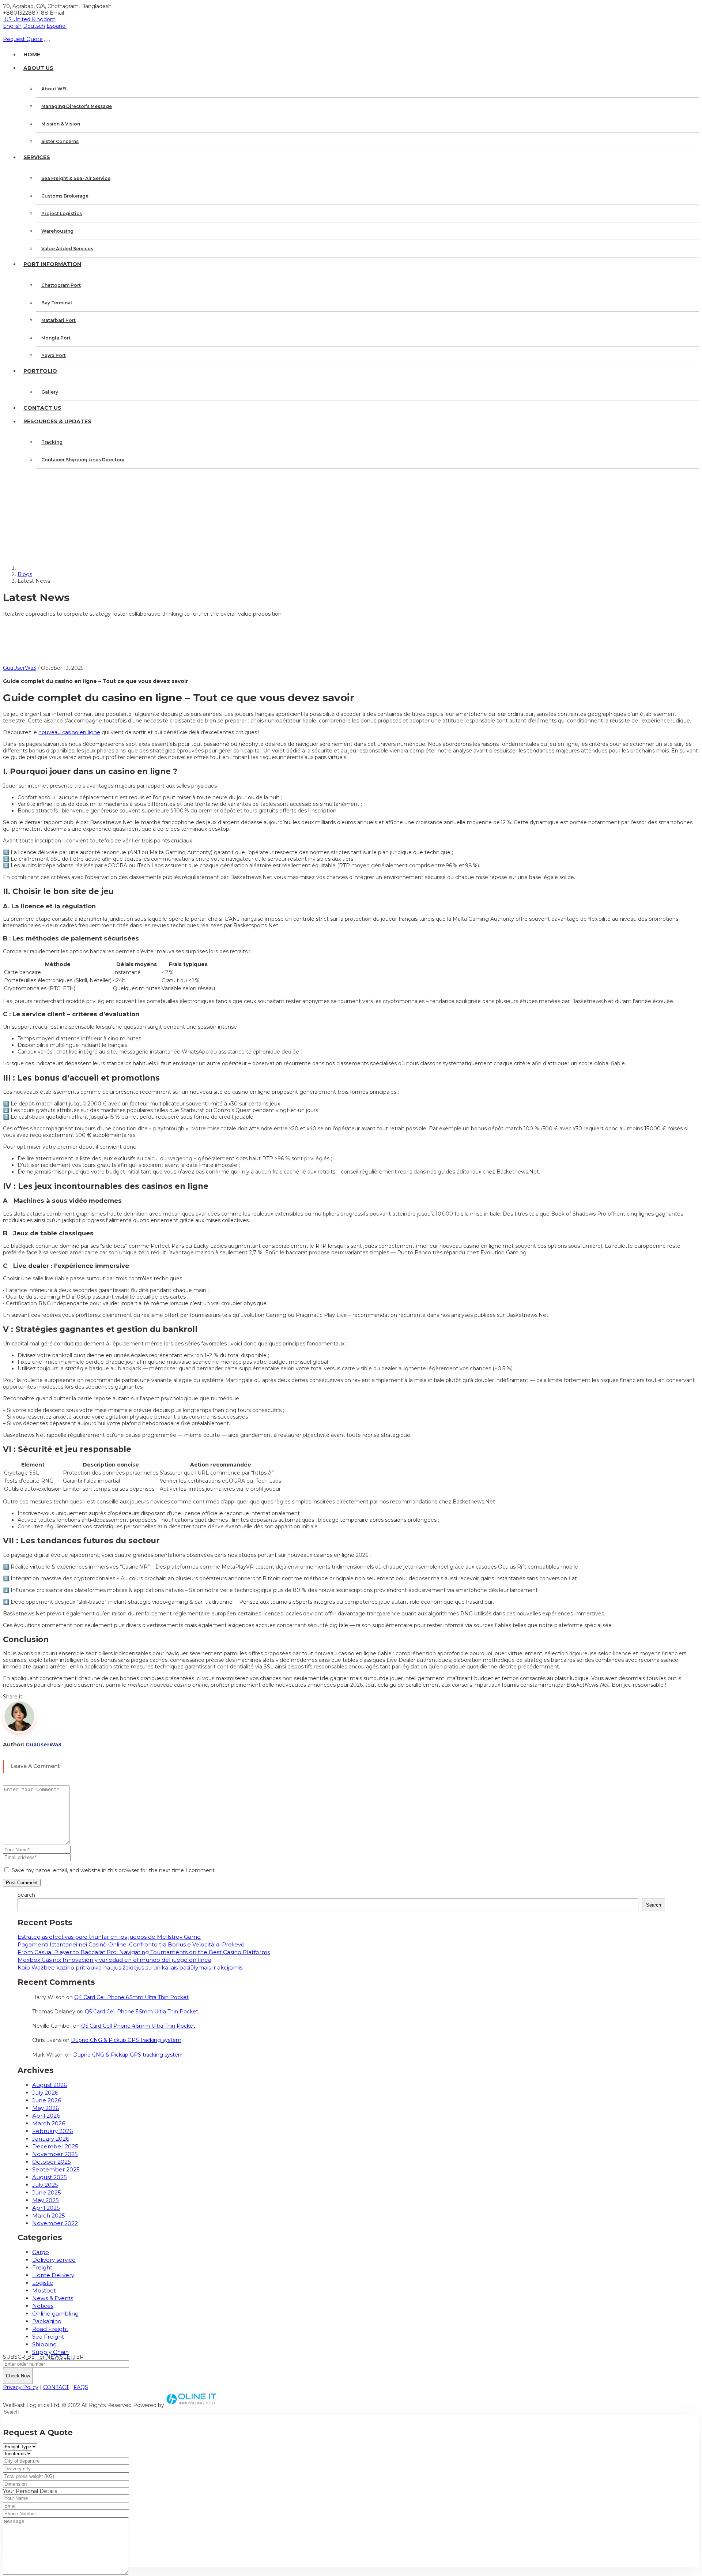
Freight (42, 2267)
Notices (43, 2306)
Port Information (52, 264)
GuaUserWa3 (20, 668)
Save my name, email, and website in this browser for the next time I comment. (114, 1870)
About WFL (54, 89)
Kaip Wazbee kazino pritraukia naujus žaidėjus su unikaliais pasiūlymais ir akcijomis (130, 1967)
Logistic (43, 2283)
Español (56, 26)
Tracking (52, 442)
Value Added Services (67, 249)
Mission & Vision (61, 124)
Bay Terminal (57, 303)
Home (32, 55)
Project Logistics (62, 213)
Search (26, 1895)
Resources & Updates (57, 421)
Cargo (41, 2252)
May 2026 (46, 2108)
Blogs (25, 574)
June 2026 (47, 2100)
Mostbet (44, 2290)
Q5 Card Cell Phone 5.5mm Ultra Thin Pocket (141, 2012)
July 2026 (45, 2093)
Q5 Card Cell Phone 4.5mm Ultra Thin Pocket (138, 2026)
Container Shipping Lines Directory (83, 460)
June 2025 (47, 2192)
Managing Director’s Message (77, 106)
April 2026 (46, 2116)
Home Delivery (53, 2275)
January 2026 (51, 2139)
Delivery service (54, 2260)
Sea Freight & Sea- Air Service (76, 178)
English (12, 26)
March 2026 (49, 2123)
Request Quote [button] (23, 39)
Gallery (50, 392)
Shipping (44, 2344)
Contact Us (42, 408)
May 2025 (46, 2200)
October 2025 (52, 2162)
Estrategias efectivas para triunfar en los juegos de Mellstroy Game (109, 1937)
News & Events (53, 2298)
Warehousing (57, 231)
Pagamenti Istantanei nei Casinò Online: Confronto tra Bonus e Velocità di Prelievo (131, 1944)
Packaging (47, 2321)
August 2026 (50, 2085)
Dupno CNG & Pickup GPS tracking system (126, 2040)
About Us (38, 68)
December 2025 (55, 2146)
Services (37, 157)
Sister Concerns (60, 141)
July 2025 (45, 2185)
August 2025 (50, 2177)
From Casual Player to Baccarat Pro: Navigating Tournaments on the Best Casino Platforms (144, 1952)
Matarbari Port (58, 320)
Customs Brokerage (65, 196)
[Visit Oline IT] (192, 2405)
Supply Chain (50, 2352)
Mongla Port (56, 338)
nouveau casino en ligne (69, 732)
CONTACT (56, 2387)
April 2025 (46, 2208)
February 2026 (52, 2131)
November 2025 (55, 2154)
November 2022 (55, 2223)
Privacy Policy (21, 2387)
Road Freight (50, 2329)
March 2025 (49, 2215)
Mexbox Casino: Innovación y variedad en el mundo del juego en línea (114, 1960)
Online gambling (55, 2314)
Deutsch (34, 26)
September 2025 (56, 2169)
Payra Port (54, 355)
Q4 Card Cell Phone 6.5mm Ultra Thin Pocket (131, 1997)
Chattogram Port (61, 285)
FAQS (81, 2387)
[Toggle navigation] (47, 41)
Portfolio (40, 371)
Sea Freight (48, 2337)
